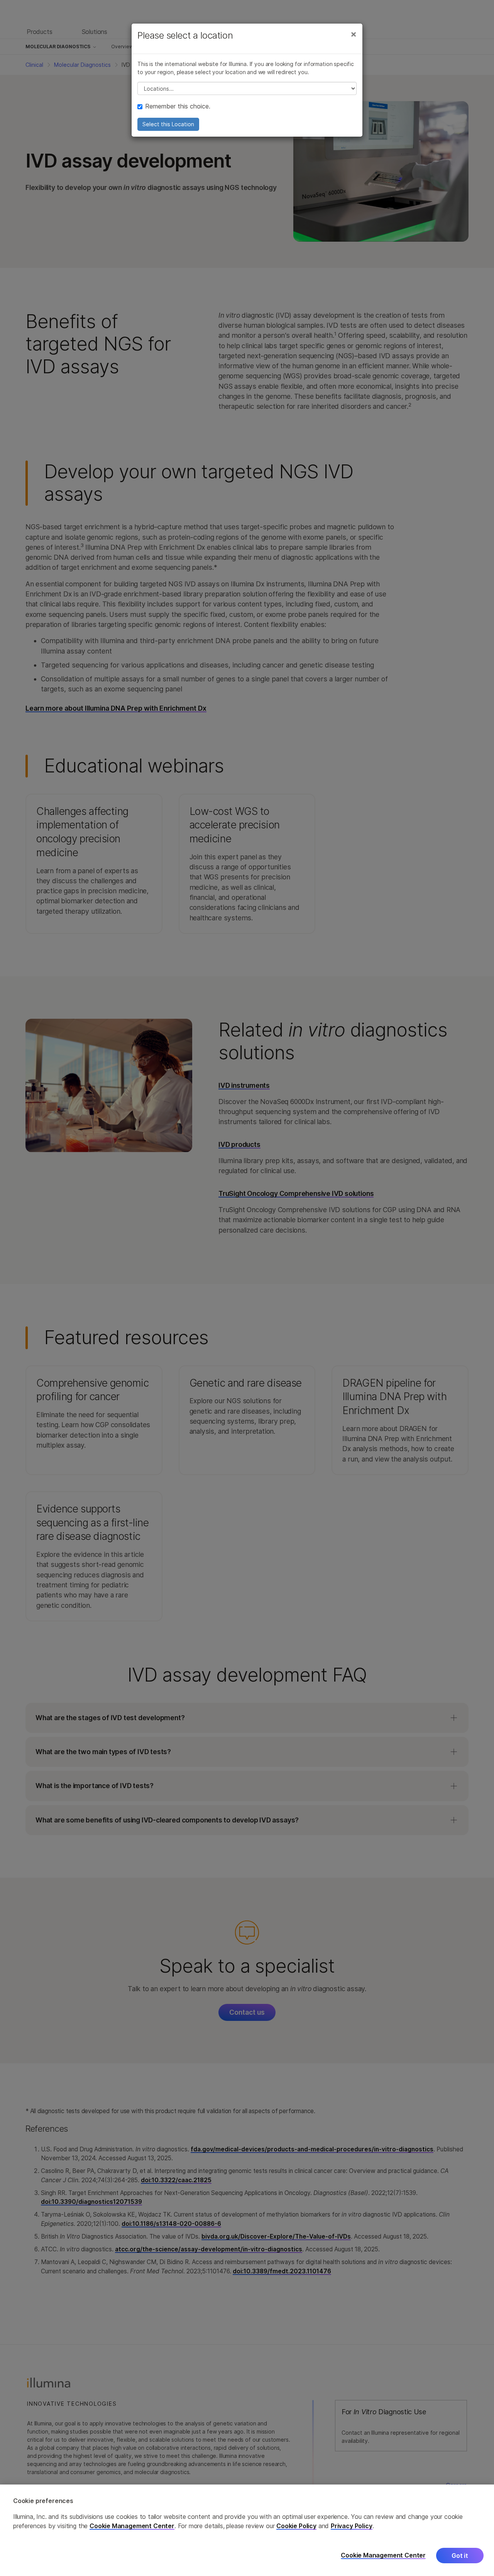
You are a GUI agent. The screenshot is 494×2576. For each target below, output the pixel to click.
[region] (247, 2530)
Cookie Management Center (132, 2526)
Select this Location (168, 124)
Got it (460, 2556)
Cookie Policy (296, 2526)
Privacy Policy (352, 2526)
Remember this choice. (178, 106)
